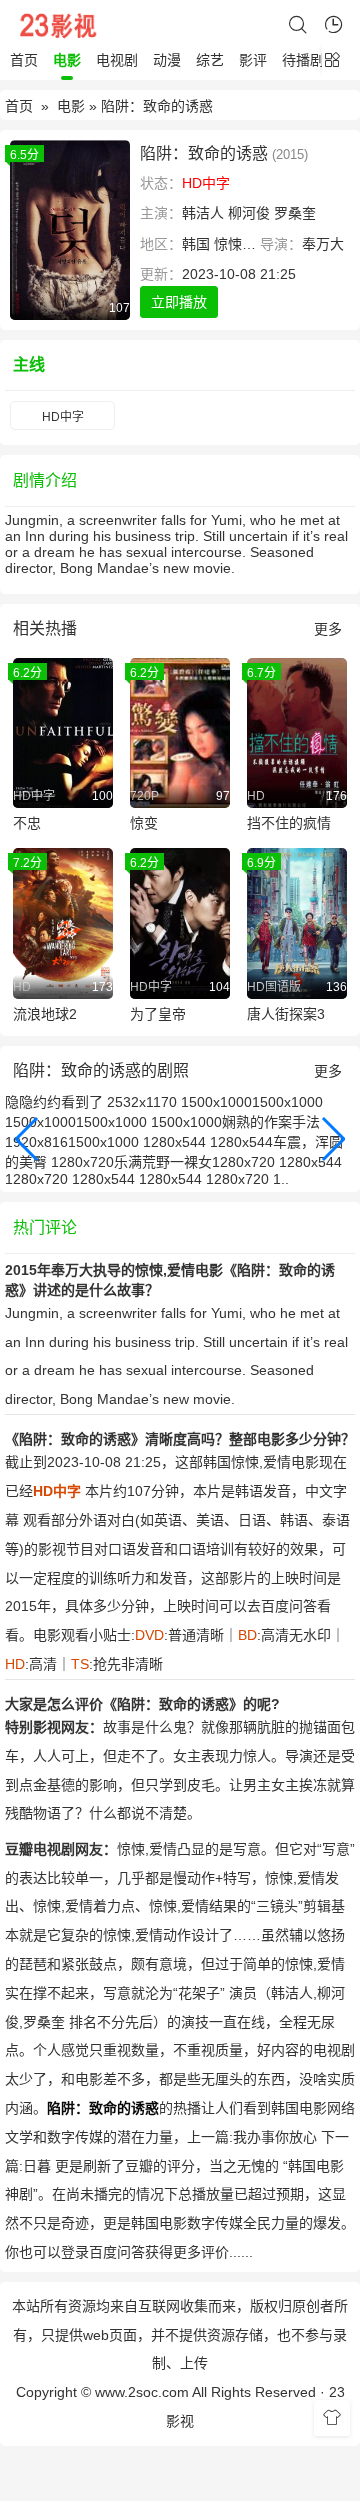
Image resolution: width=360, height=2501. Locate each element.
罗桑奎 (295, 213)
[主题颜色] (332, 2418)
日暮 (37, 2166)
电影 (67, 60)
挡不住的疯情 (289, 823)
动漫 (167, 60)
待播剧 (303, 60)
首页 (24, 60)
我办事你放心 (275, 2137)
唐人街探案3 (286, 1014)
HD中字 (63, 417)
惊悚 (228, 244)
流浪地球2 (45, 1014)
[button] (27, 1139)
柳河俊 (249, 213)
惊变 (144, 823)
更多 (328, 629)
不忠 (27, 823)
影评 (253, 60)
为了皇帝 (158, 1014)
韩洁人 (203, 213)
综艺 (210, 60)
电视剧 (117, 60)
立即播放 (179, 302)
